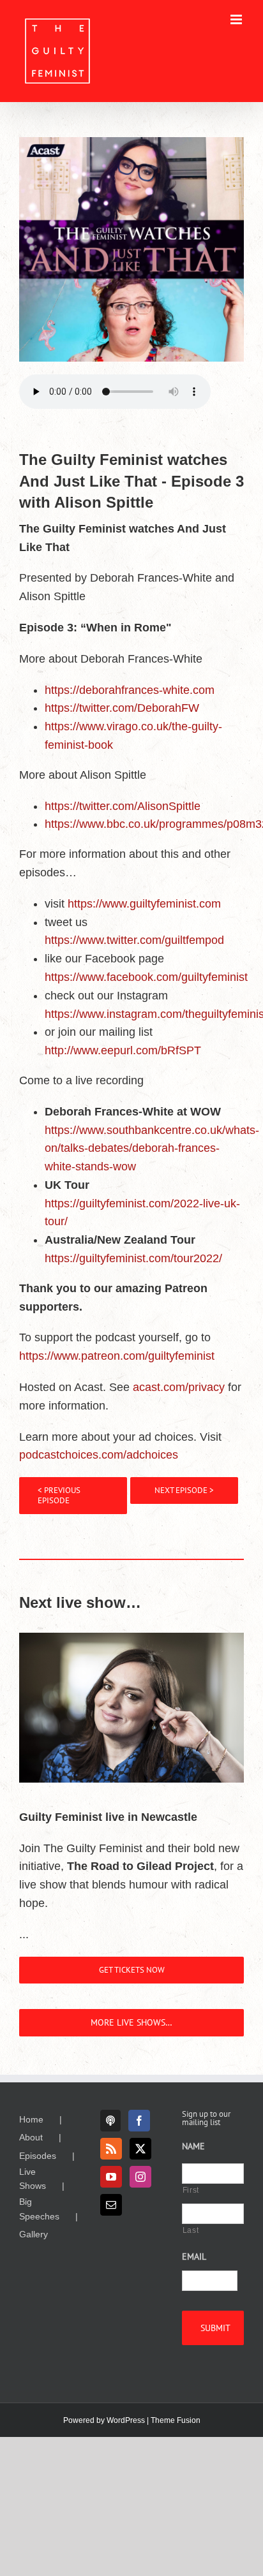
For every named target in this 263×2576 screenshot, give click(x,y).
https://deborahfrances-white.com (130, 690)
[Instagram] (140, 2177)
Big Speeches (39, 2209)
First (191, 2190)
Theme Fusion (176, 2420)
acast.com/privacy (179, 1387)
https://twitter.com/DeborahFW (122, 708)
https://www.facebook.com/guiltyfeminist (146, 977)
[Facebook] (139, 2121)
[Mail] (111, 2205)
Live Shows (33, 2179)
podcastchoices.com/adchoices (99, 1455)
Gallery (34, 2234)
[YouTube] (111, 2177)
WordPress (126, 2420)
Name (193, 2146)
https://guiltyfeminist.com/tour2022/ (133, 1258)
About (31, 2137)
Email (194, 2256)
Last (191, 2230)
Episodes (38, 2156)
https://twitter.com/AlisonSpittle (123, 806)
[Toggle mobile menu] (237, 19)
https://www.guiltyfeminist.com (144, 904)
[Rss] (111, 2149)
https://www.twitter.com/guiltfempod (134, 940)
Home (31, 2119)
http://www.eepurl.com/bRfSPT (123, 1050)
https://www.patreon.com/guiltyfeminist (117, 1356)
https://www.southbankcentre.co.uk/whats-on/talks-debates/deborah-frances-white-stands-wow (152, 1149)
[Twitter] (140, 2149)
